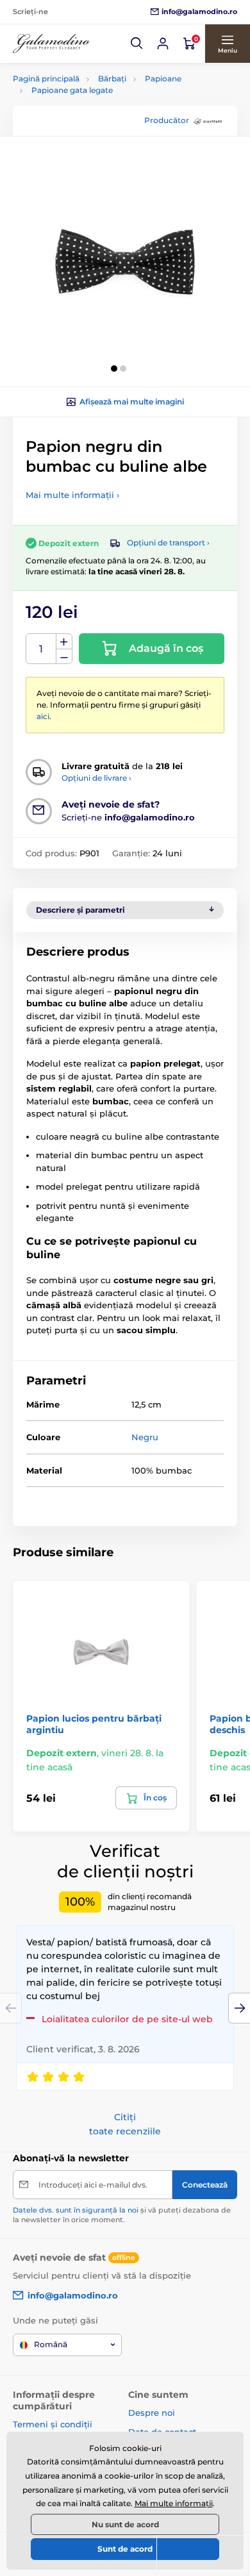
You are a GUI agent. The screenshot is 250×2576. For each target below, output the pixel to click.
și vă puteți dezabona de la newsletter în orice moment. (122, 2215)
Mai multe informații (174, 2503)
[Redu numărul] (64, 657)
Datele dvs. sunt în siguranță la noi (76, 2210)
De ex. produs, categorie (94, 111)
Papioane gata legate (72, 90)
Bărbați (112, 79)
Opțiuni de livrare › (96, 778)
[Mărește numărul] (64, 642)
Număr (41, 649)
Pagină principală (46, 79)
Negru (145, 1437)
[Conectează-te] (163, 44)
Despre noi (152, 2413)
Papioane (163, 79)
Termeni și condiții (53, 2424)
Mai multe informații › (72, 495)
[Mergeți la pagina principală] (51, 44)
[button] (137, 44)
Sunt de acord (125, 2549)
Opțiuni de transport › (168, 543)
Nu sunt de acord (125, 2524)
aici (43, 716)
